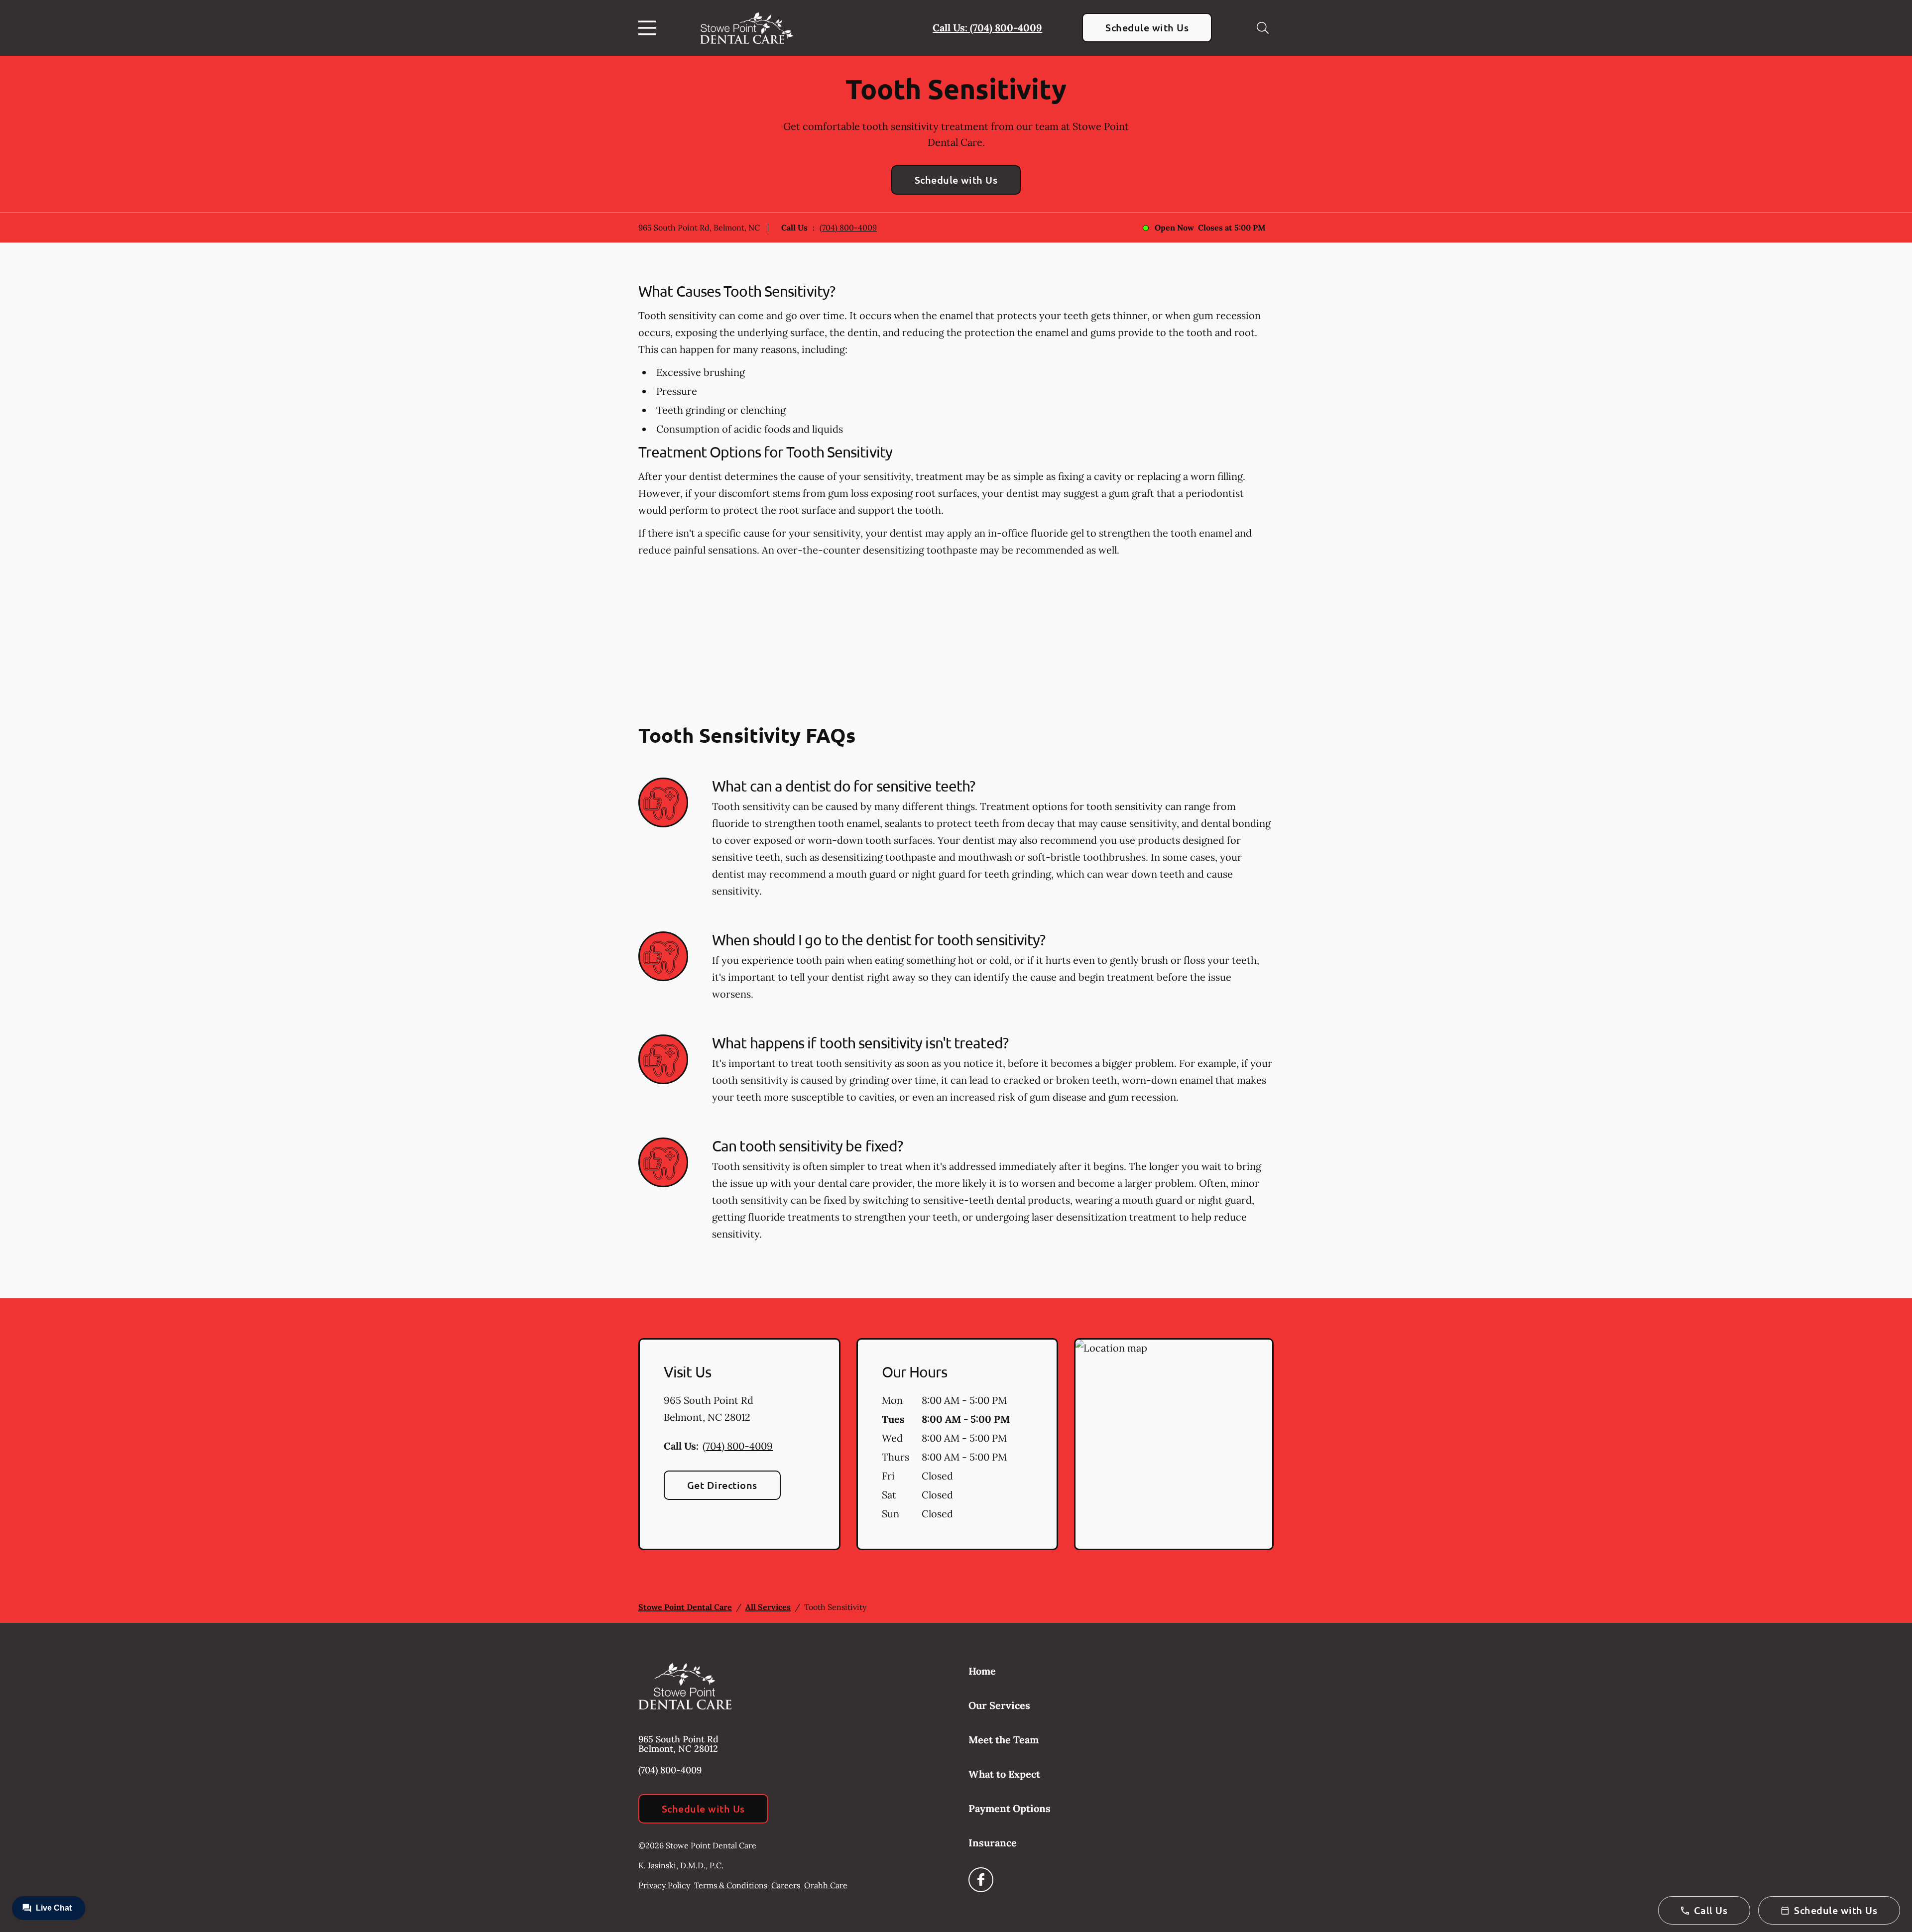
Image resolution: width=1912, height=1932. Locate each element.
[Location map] (1174, 1444)
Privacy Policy (664, 1885)
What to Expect (1004, 1774)
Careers (786, 1885)
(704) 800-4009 (848, 227)
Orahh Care (826, 1885)
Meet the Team (1004, 1740)
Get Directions (722, 1485)
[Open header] (649, 28)
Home (982, 1671)
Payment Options (1010, 1808)
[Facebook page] (981, 1880)
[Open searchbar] (1263, 28)
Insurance (993, 1843)
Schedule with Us (1147, 27)
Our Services (999, 1705)
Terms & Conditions (731, 1885)
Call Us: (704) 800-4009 (987, 28)
